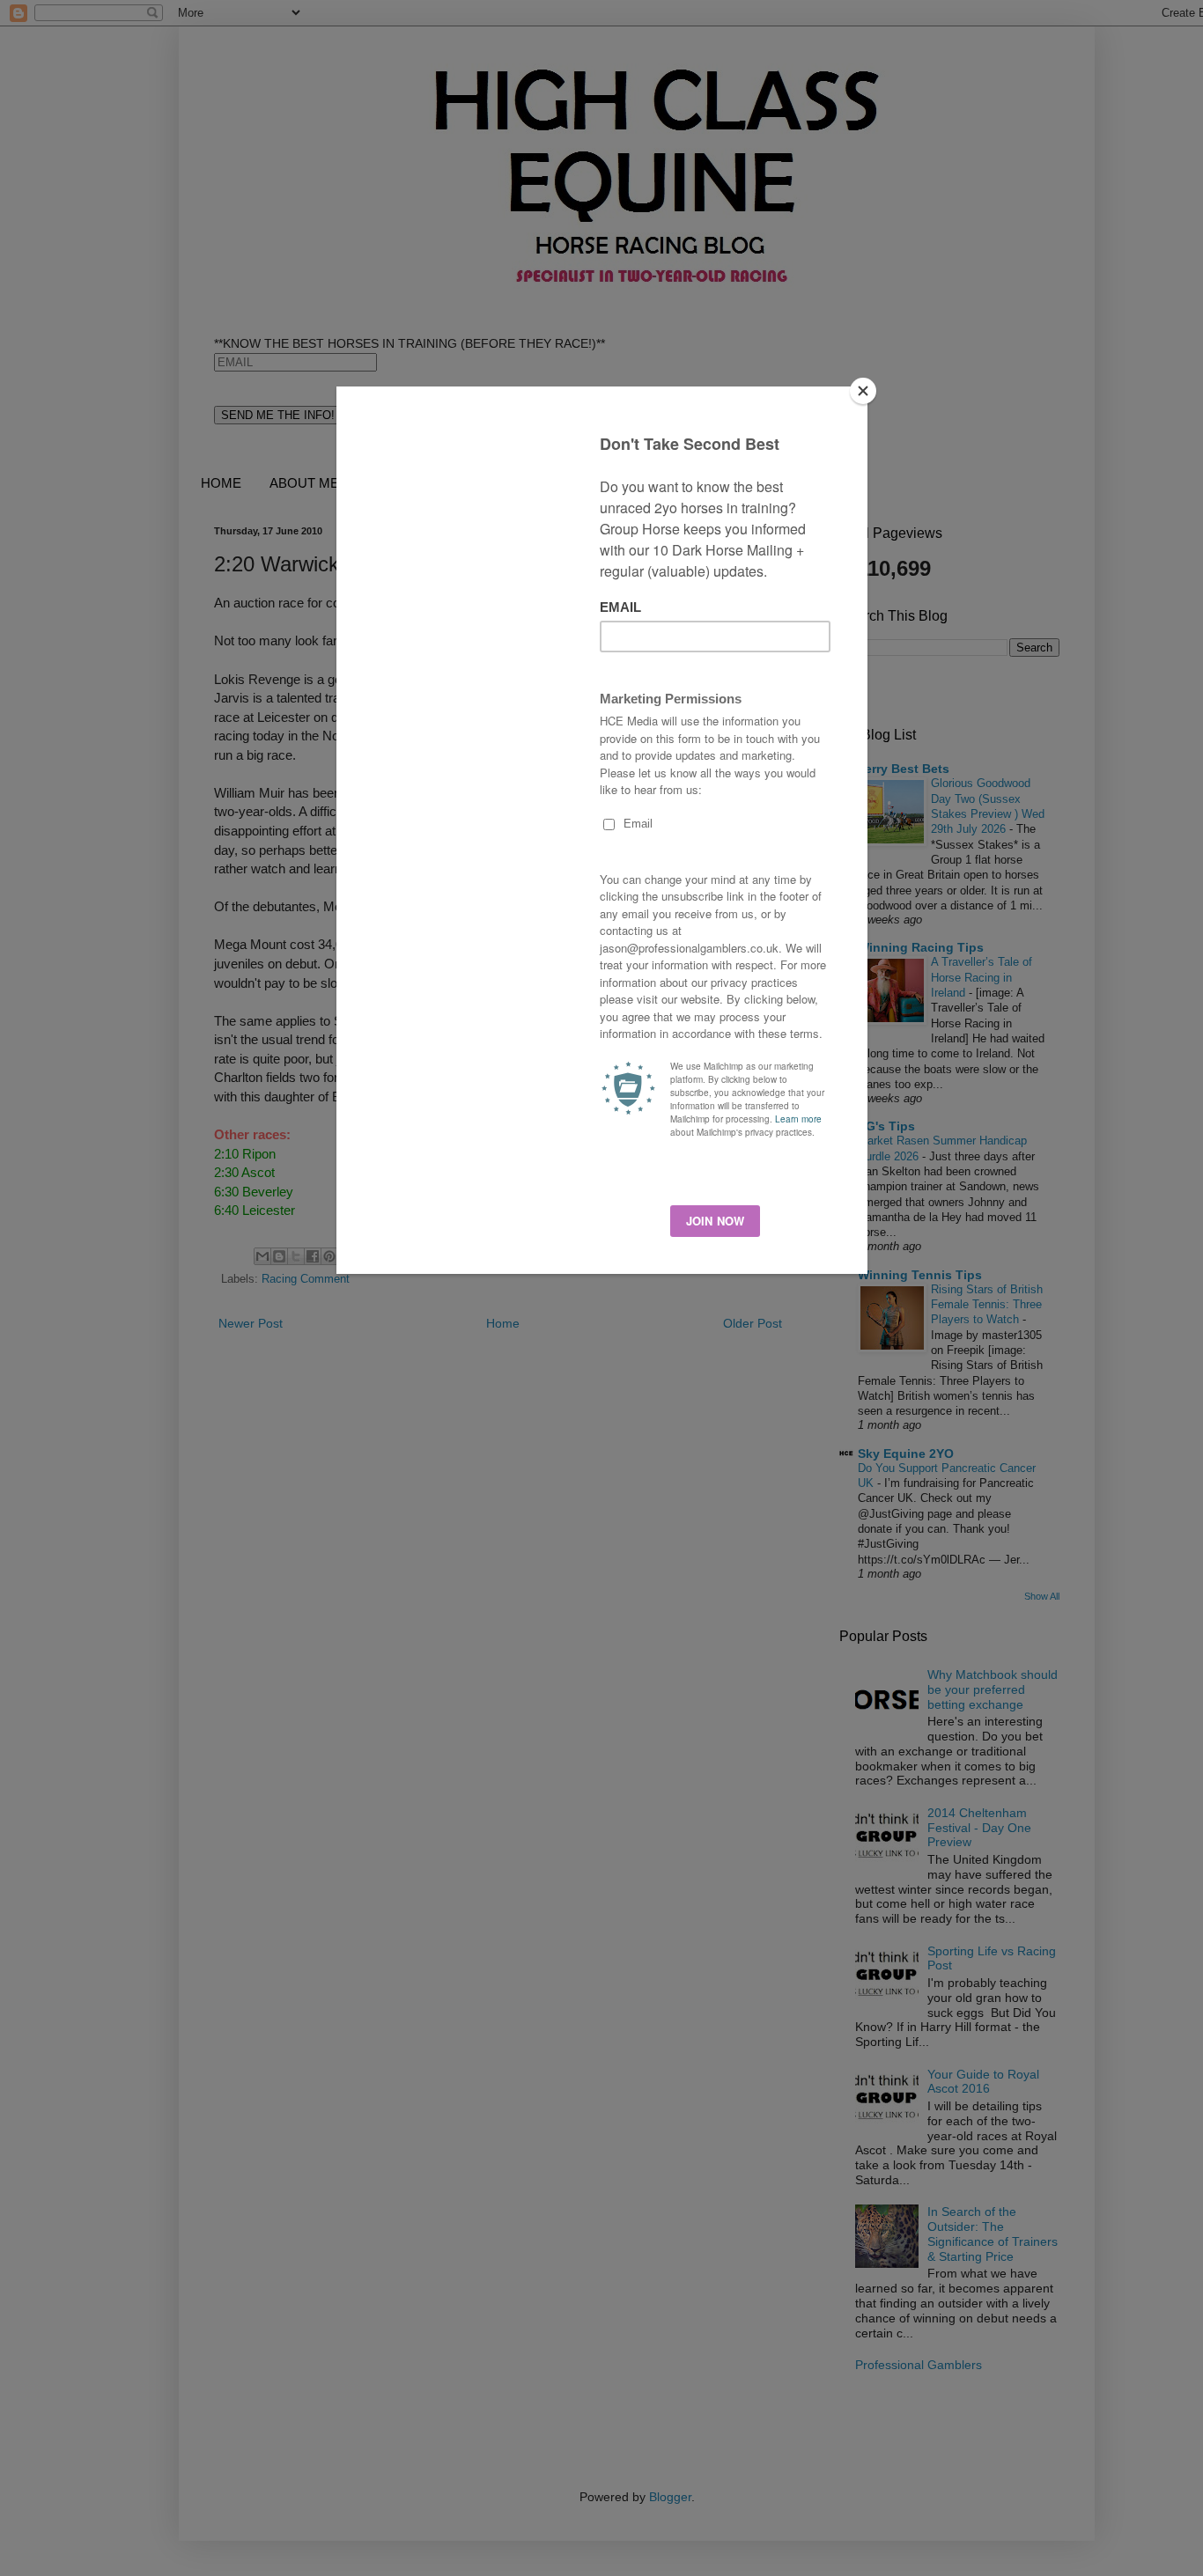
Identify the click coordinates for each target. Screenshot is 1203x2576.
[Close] (863, 391)
